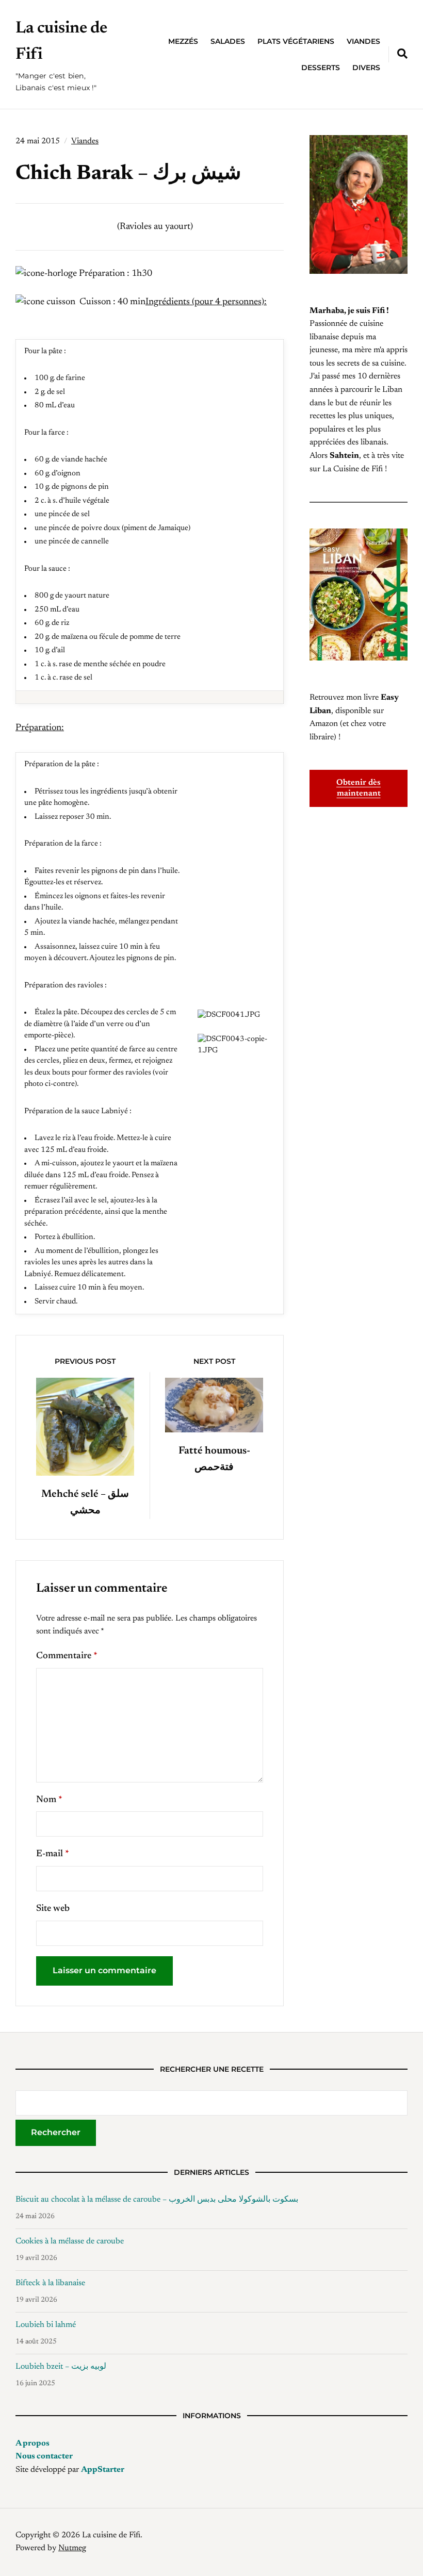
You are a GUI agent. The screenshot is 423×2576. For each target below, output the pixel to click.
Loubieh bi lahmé (46, 2325)
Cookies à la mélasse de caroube (70, 2241)
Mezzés (183, 41)
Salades (228, 41)
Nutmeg (72, 2548)
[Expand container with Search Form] (402, 54)
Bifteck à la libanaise (50, 2283)
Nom (49, 1800)
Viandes (363, 41)
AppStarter (103, 2470)
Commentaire (67, 1656)
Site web (53, 1909)
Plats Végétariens (296, 41)
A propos (32, 2443)
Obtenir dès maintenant (359, 788)
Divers (366, 68)
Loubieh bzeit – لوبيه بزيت (61, 2367)
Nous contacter (44, 2456)
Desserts (321, 68)
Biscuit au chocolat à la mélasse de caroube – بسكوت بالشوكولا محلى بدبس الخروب (157, 2200)
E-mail (53, 1854)
